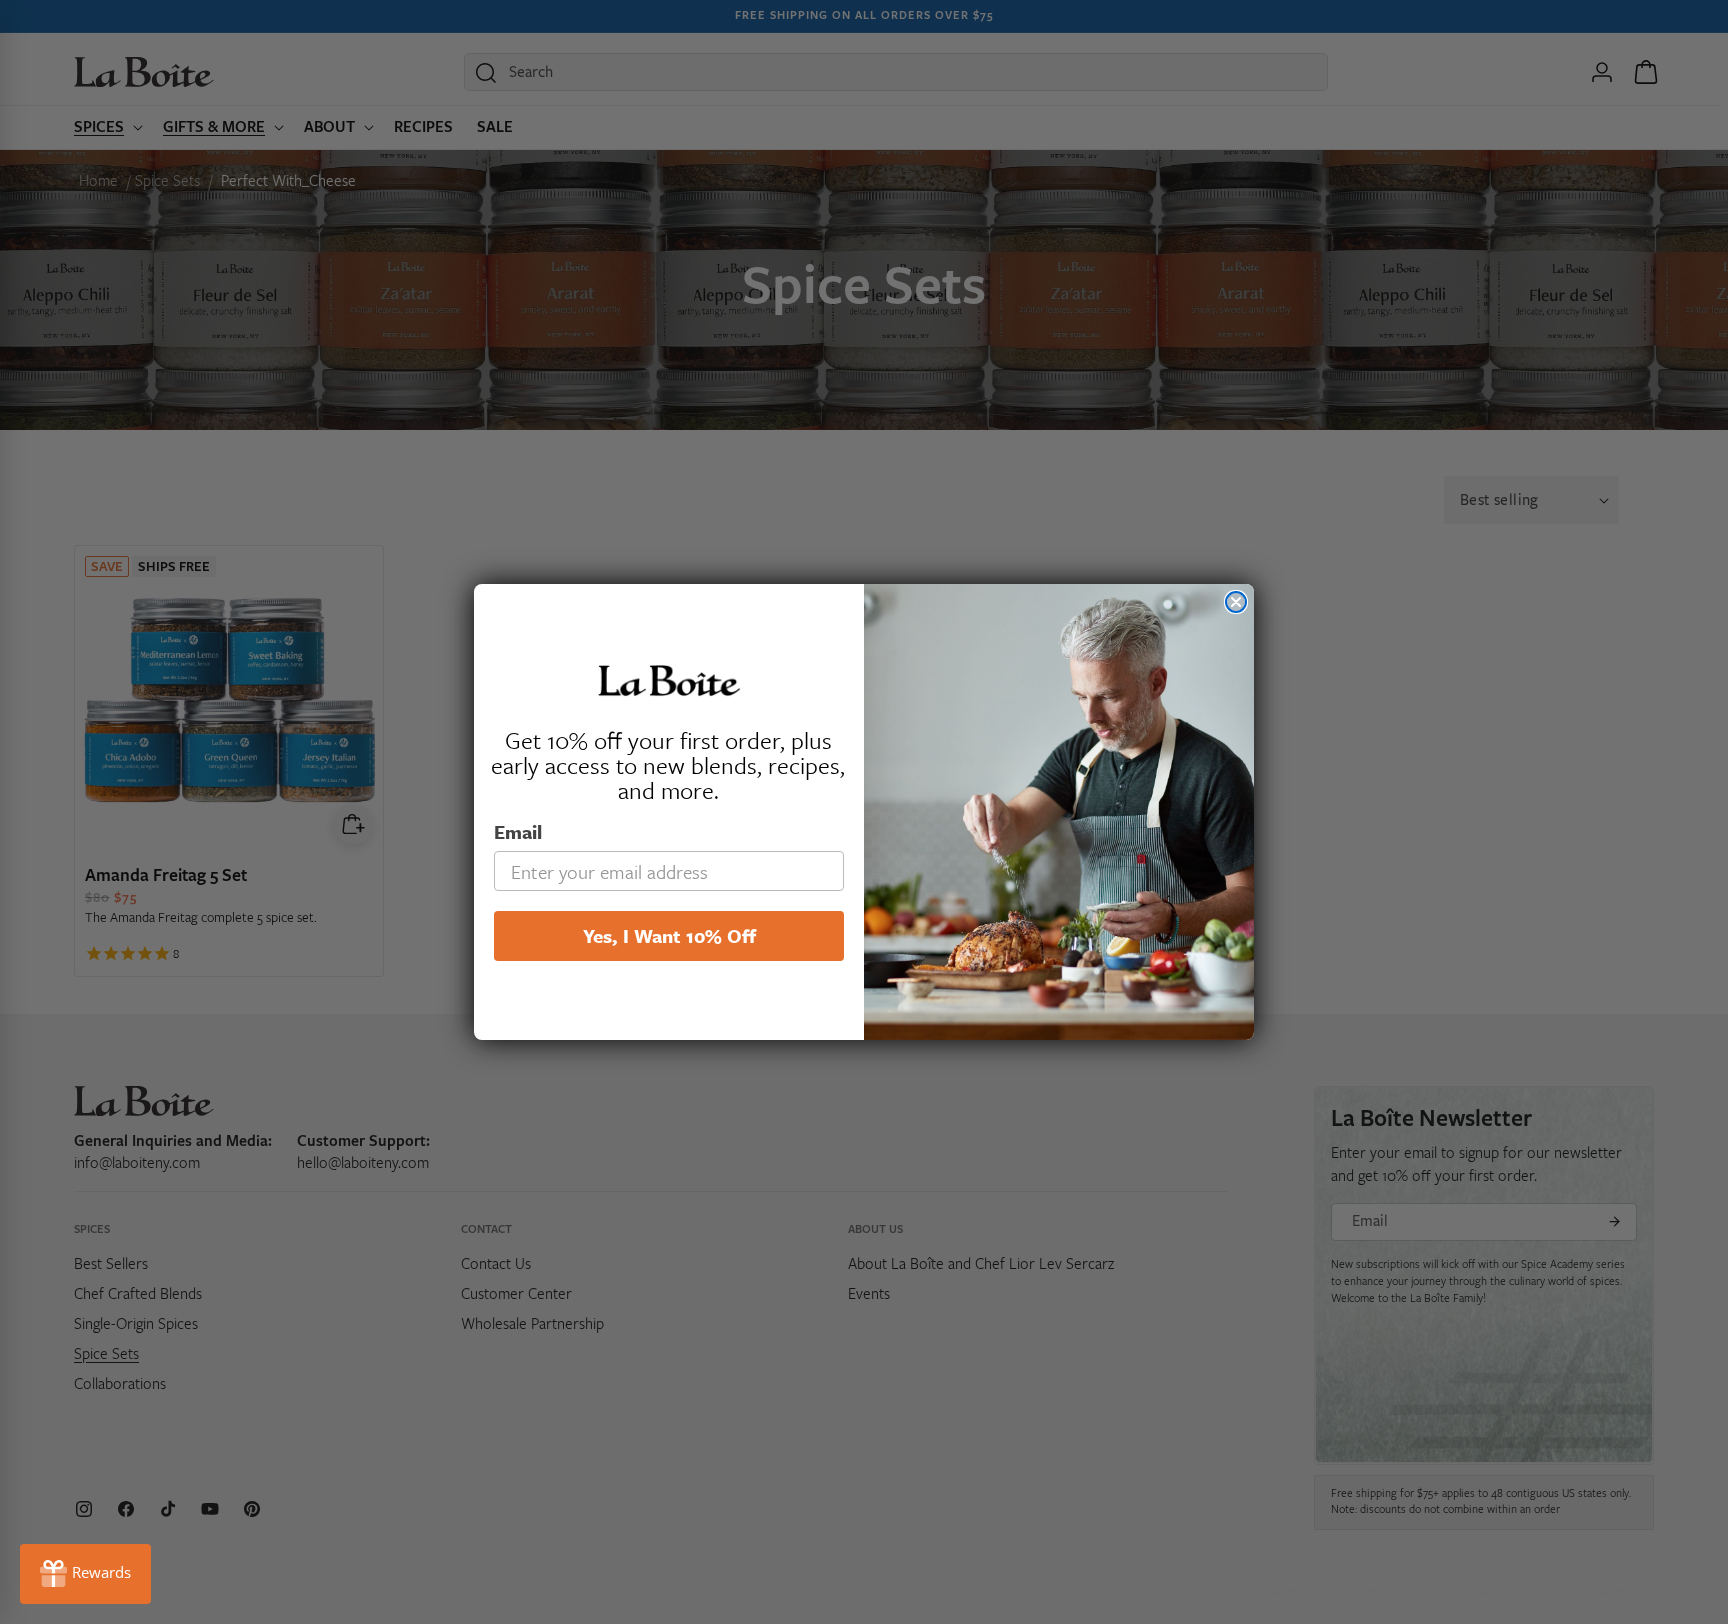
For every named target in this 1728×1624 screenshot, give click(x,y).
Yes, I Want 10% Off (669, 935)
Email (518, 831)
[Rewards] (85, 1574)
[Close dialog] (1236, 602)
